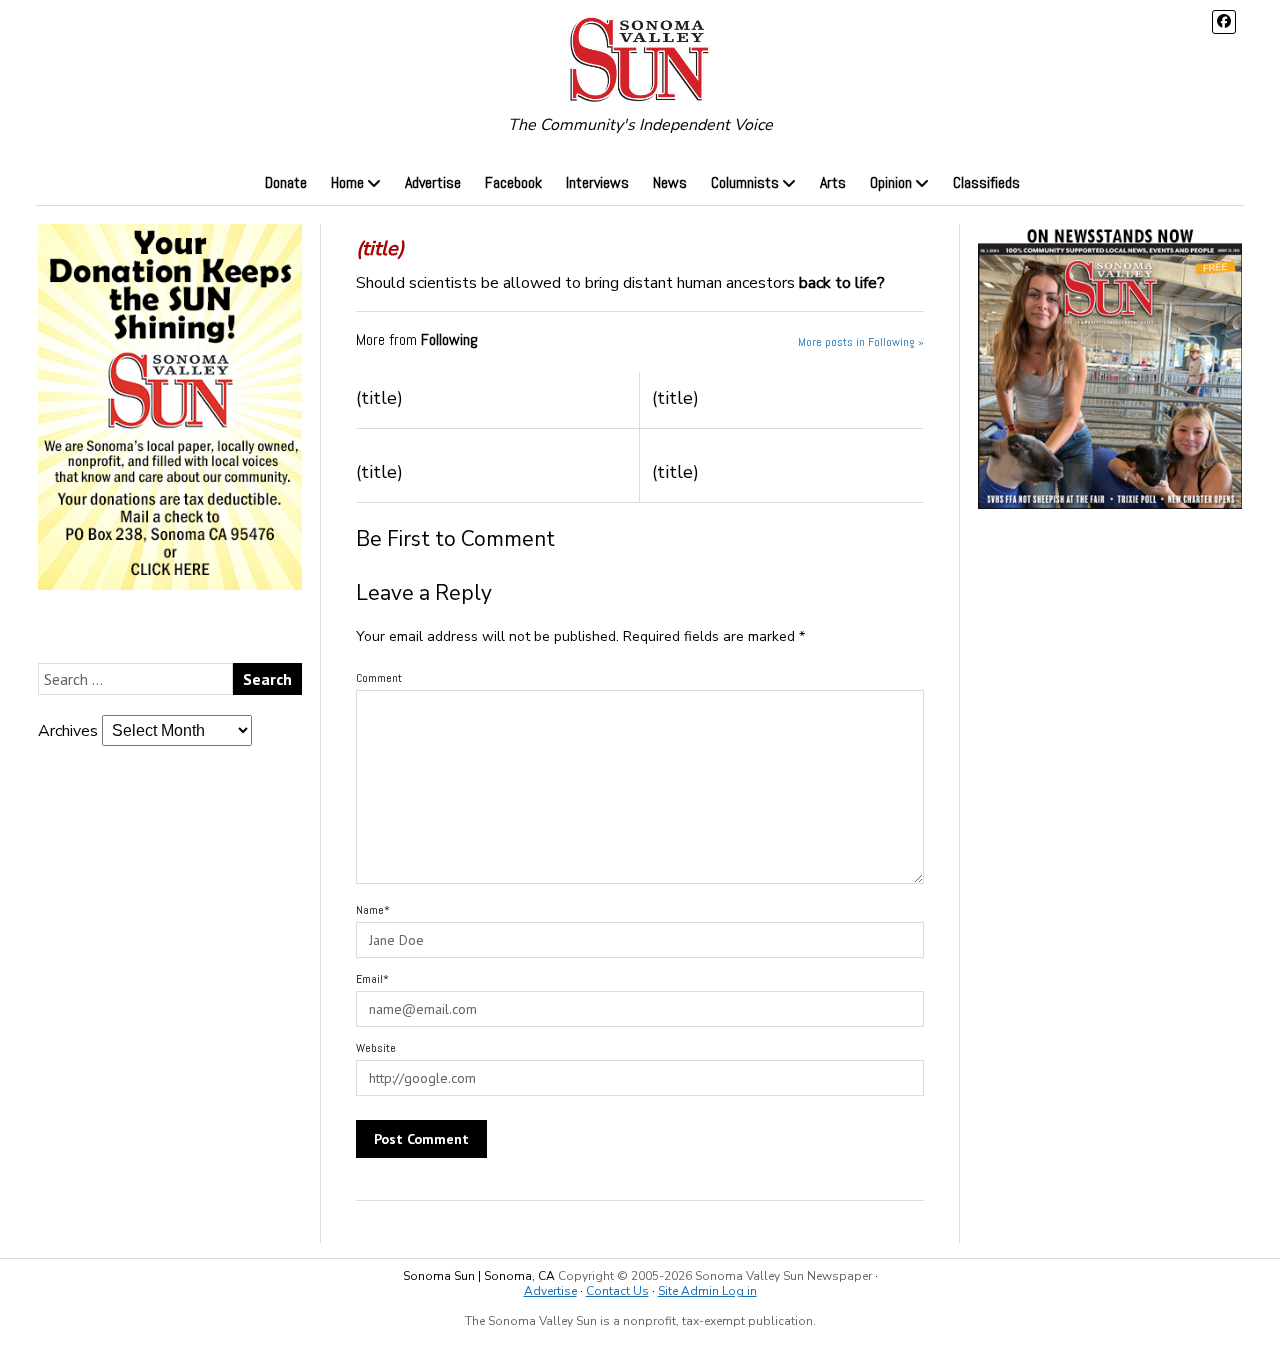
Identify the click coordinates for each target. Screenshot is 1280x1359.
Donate (286, 182)
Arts (833, 182)
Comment (379, 678)
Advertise (433, 182)
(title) (379, 398)
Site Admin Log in (707, 1291)
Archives (68, 731)
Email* (372, 979)
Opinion (891, 182)
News (670, 182)
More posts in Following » (861, 342)
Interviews (597, 182)
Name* (373, 910)
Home (347, 182)
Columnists (745, 182)
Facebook (513, 182)
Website (376, 1048)
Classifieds (986, 182)
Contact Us (617, 1291)
